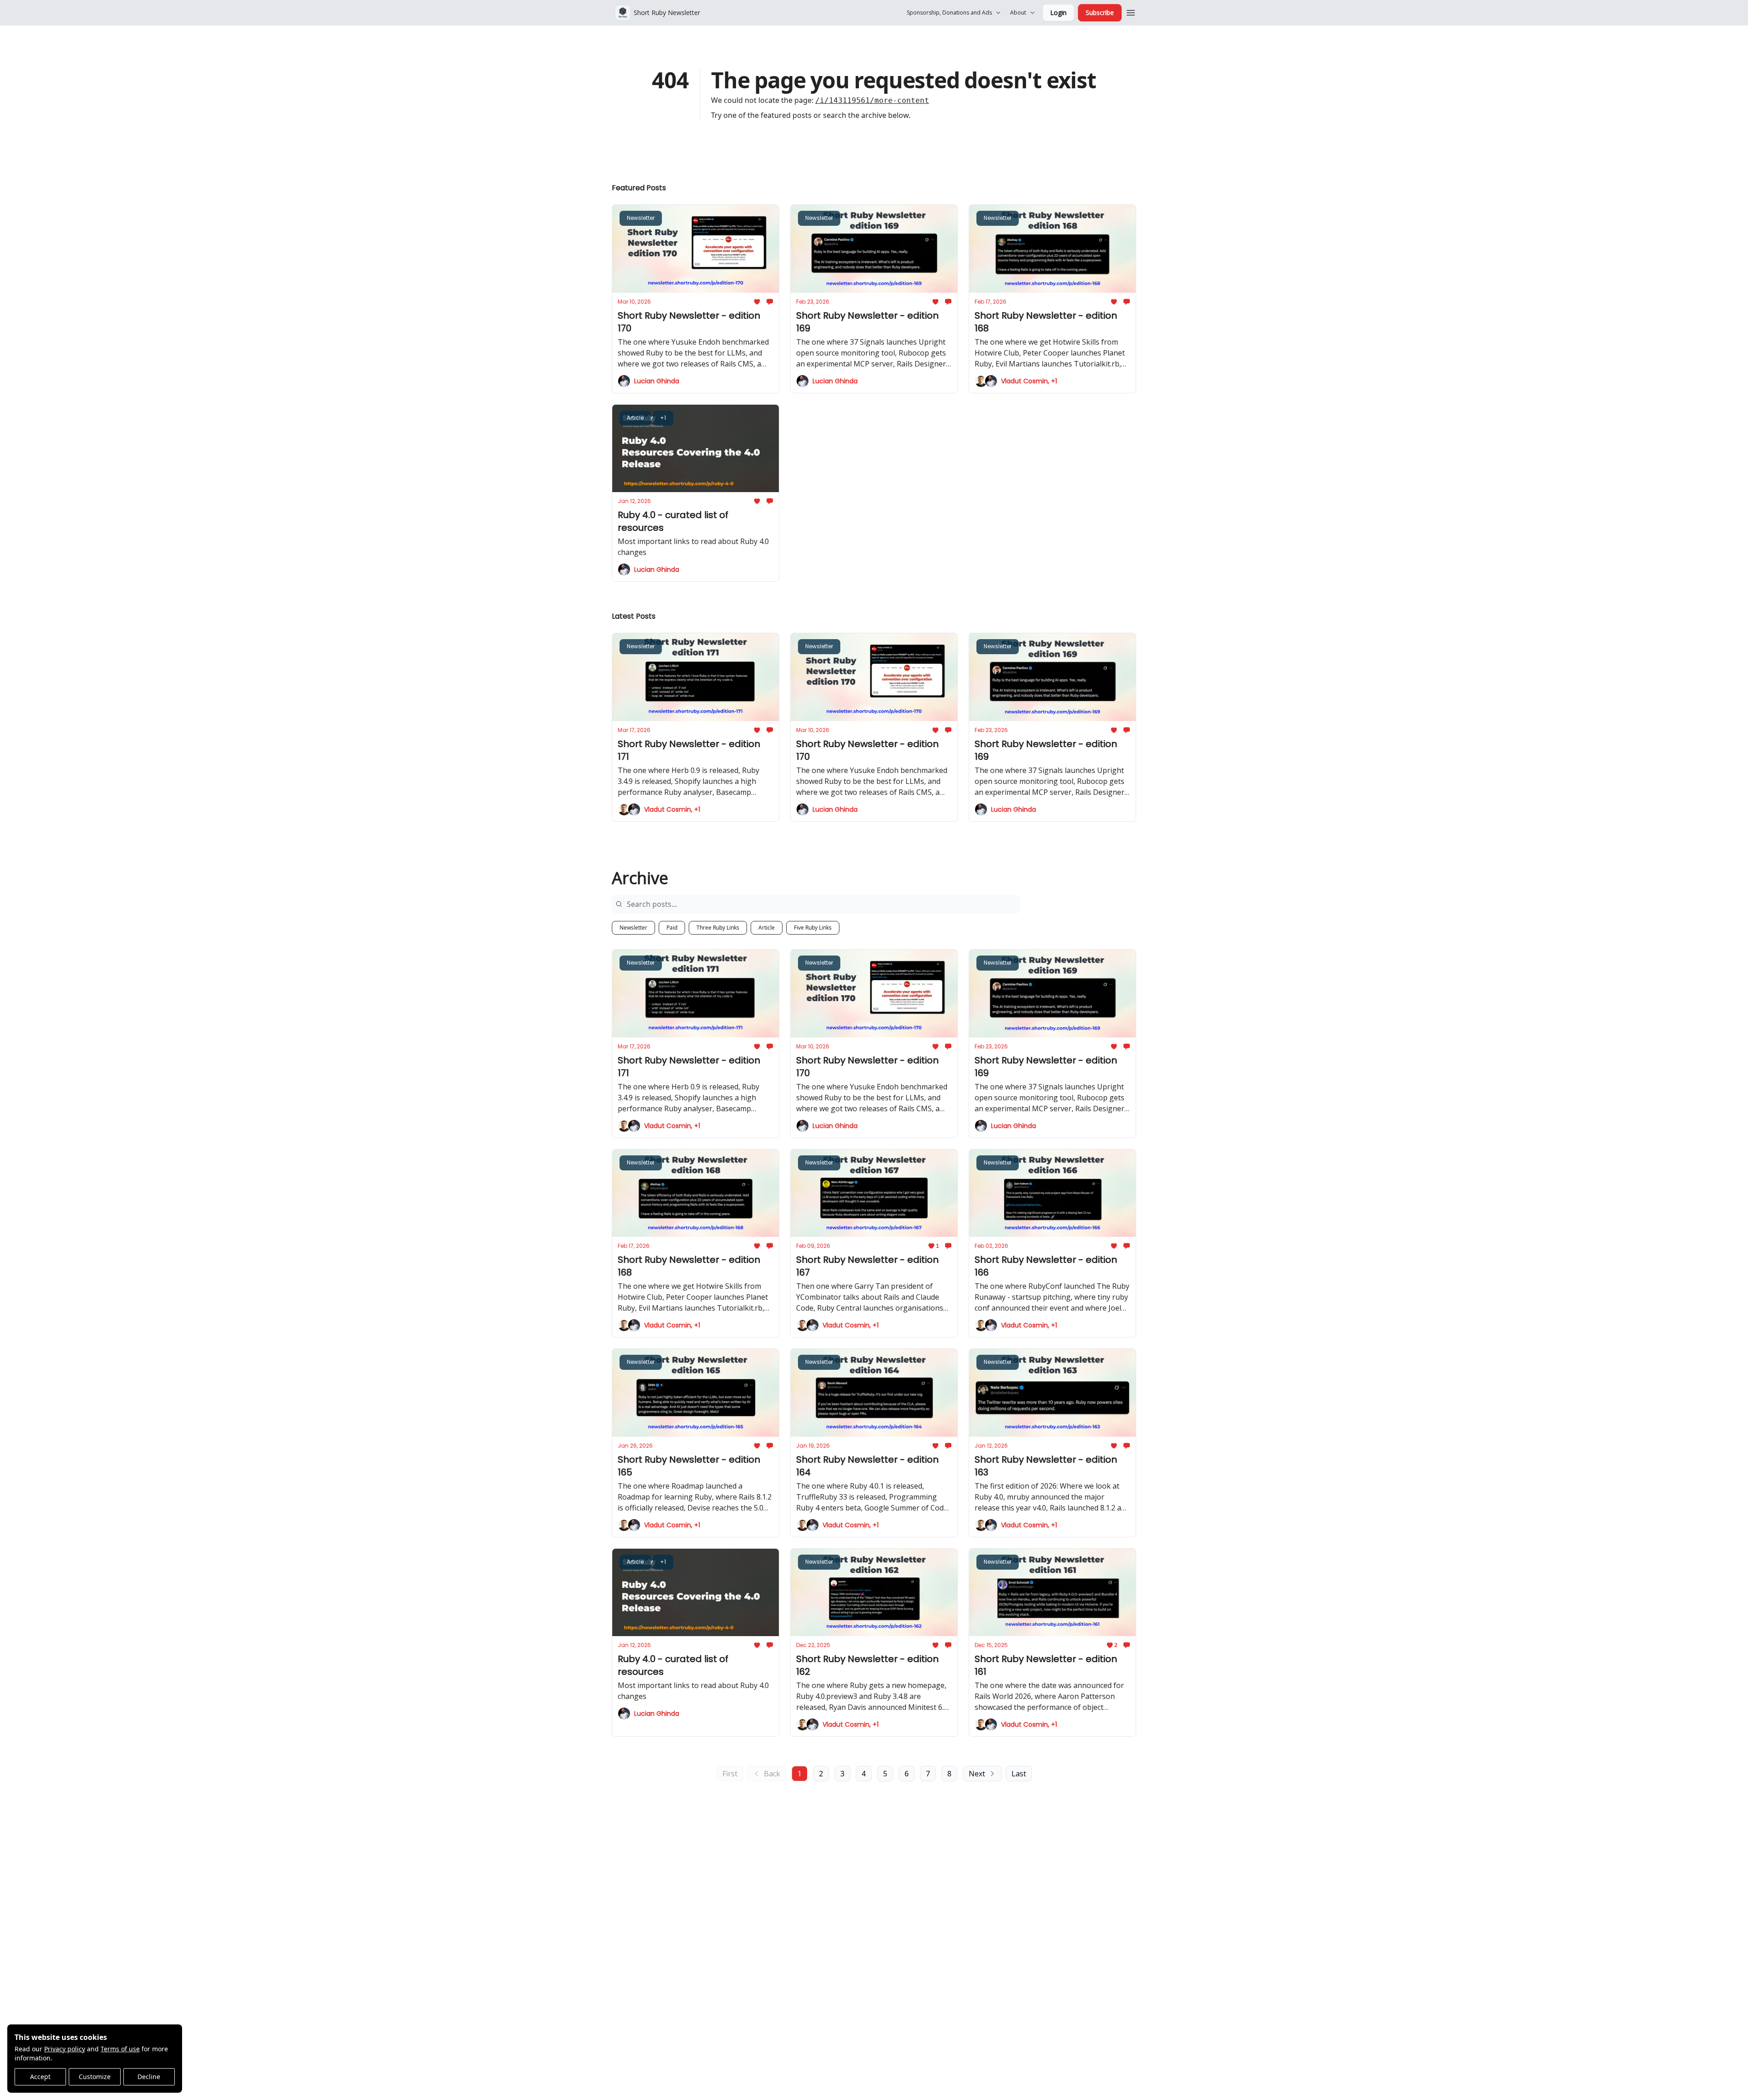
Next (977, 1774)
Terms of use (120, 2049)
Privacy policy (65, 2049)
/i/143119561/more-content (872, 100)
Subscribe (1100, 13)
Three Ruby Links (718, 928)
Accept (40, 2077)
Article (767, 928)
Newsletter (633, 928)
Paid (672, 928)
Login (1058, 13)
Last (1019, 1774)
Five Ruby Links (813, 928)
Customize (95, 2077)
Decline (149, 2077)
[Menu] (1131, 11)
